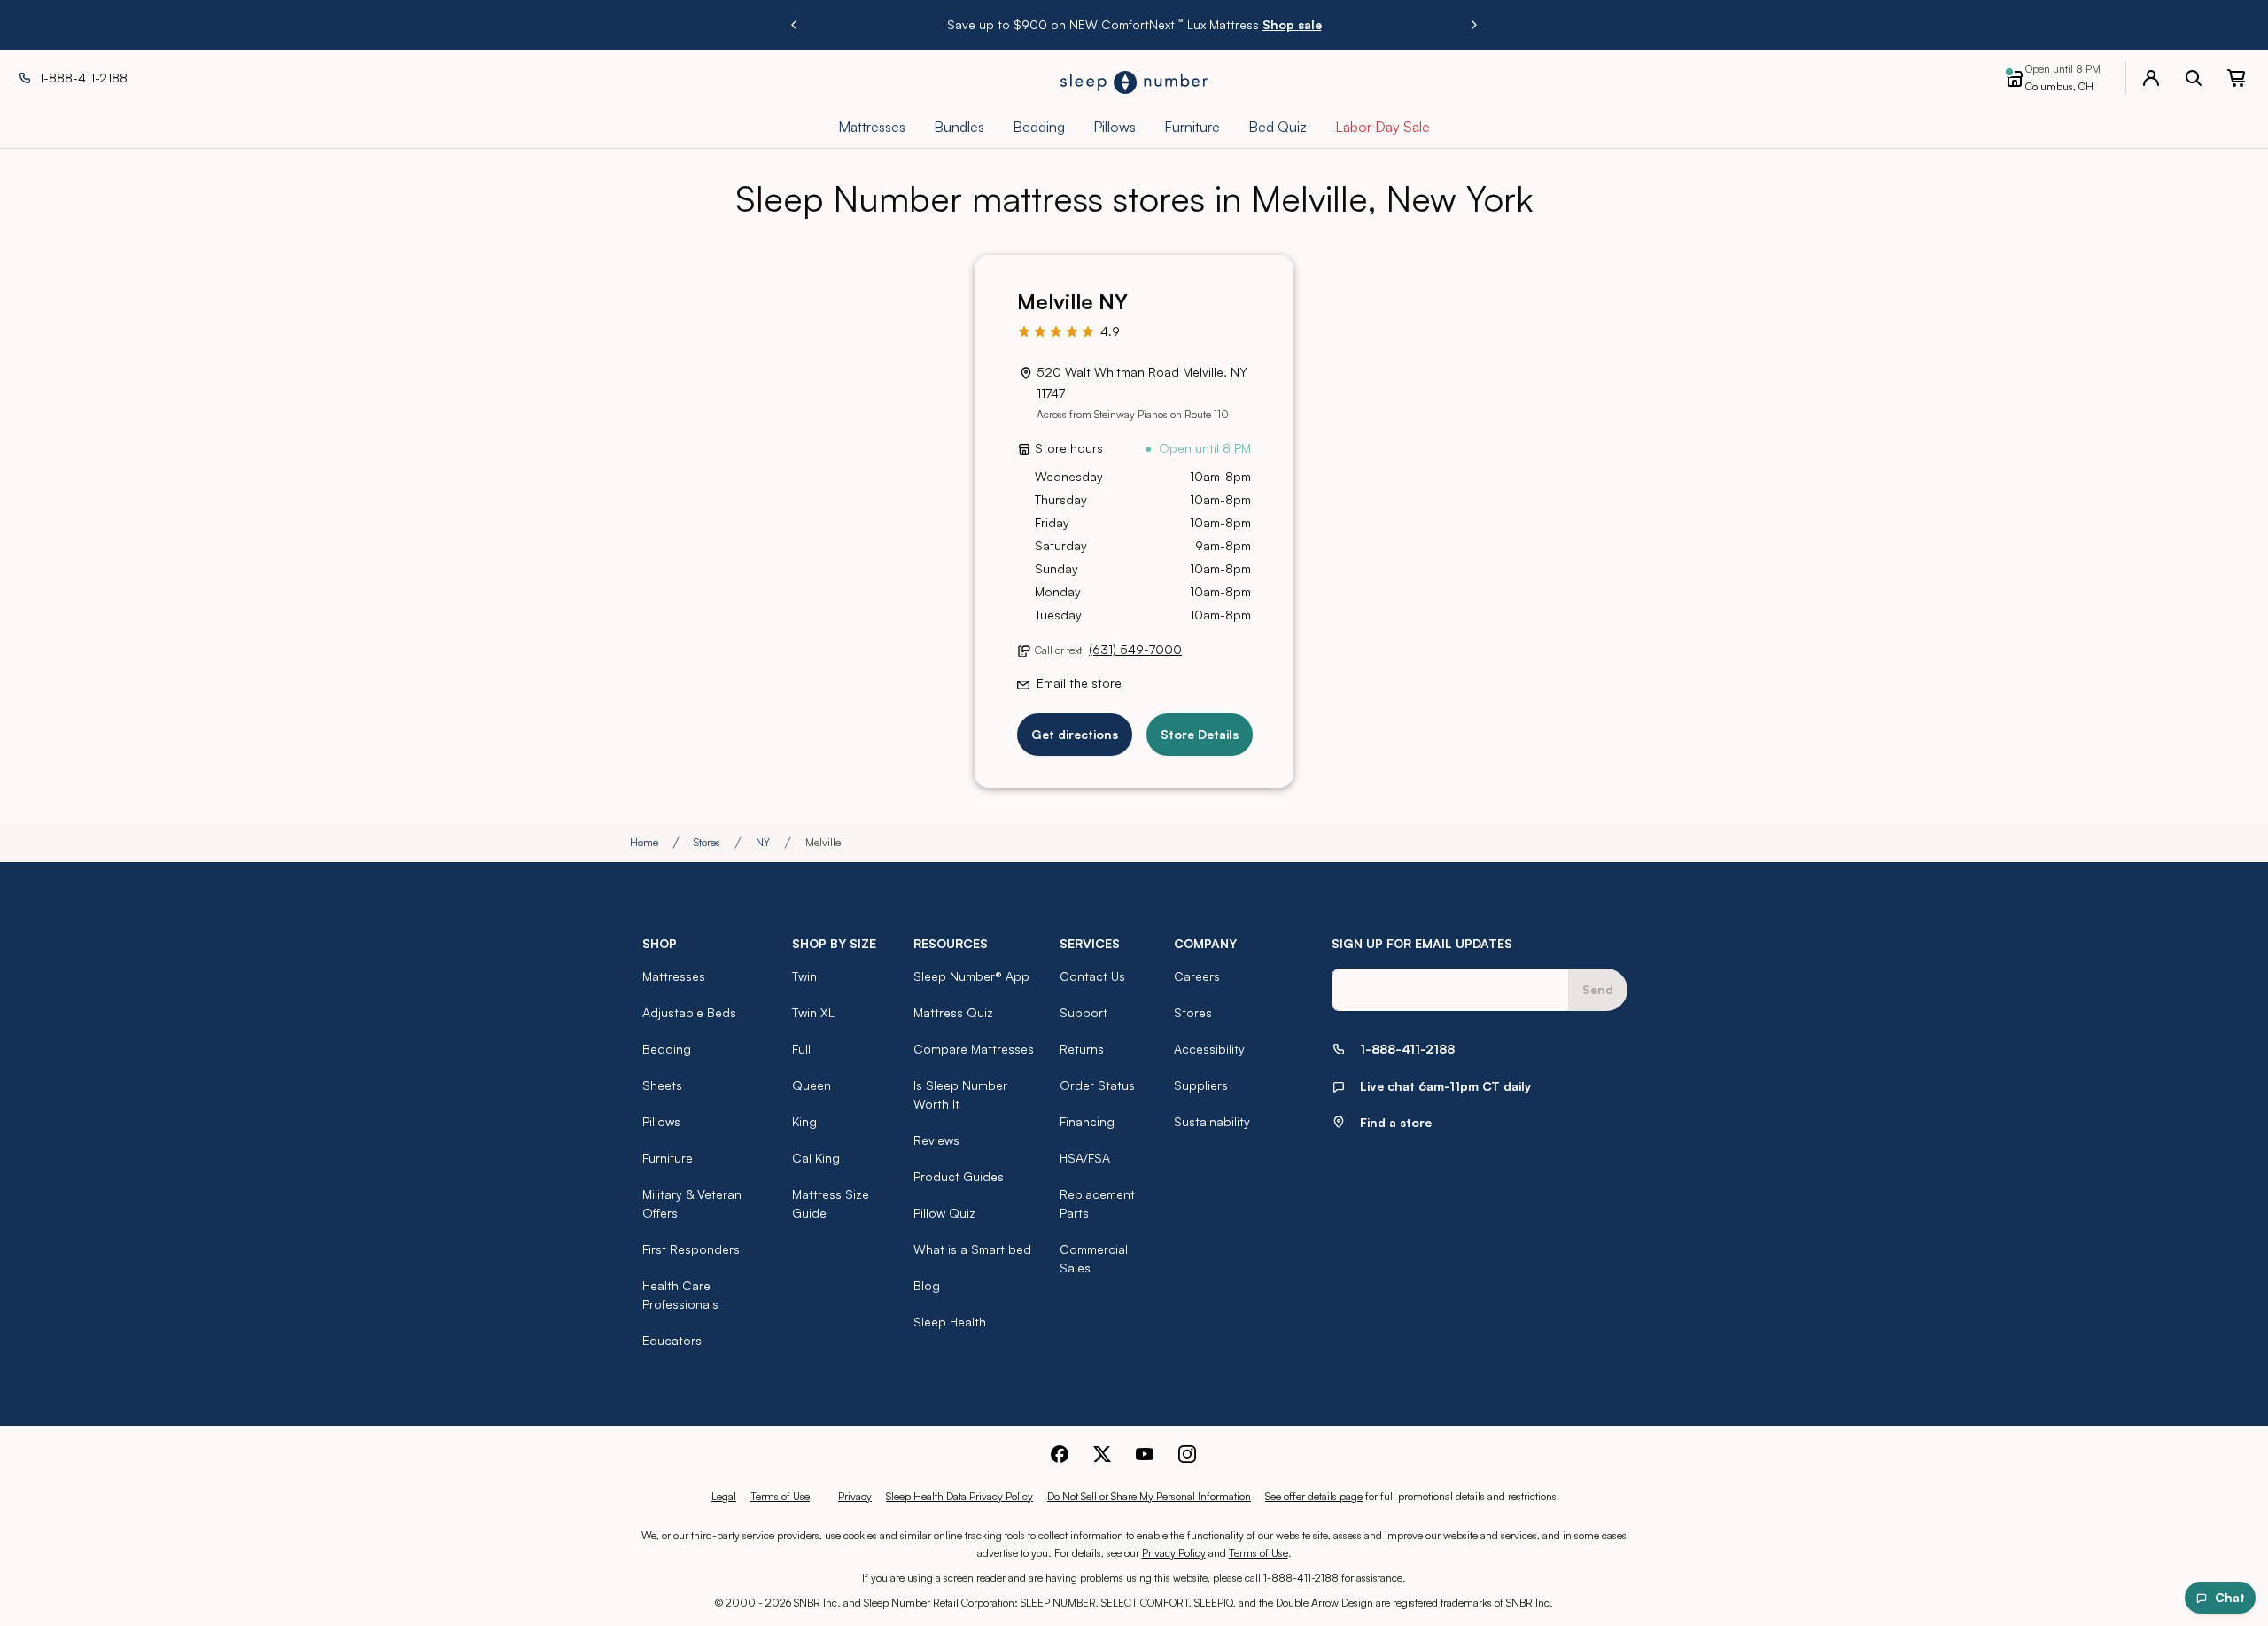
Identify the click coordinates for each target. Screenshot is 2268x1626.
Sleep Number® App (971, 976)
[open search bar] (2194, 78)
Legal (724, 1496)
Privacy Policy (1174, 1553)
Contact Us (1092, 976)
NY (763, 842)
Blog (927, 1285)
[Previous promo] (794, 25)
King (804, 1121)
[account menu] (2151, 78)
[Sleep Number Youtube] (1145, 1454)
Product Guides (959, 1176)
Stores (707, 842)
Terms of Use (780, 1496)
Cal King (816, 1158)
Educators (672, 1340)
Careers (1197, 976)
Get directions (1075, 734)
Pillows (661, 1121)
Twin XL (813, 1012)
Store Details (1200, 734)
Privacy (855, 1496)
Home (644, 842)
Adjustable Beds (689, 1012)
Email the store (1079, 683)
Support (1084, 1012)
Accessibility (1209, 1049)
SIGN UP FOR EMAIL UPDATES (1422, 943)
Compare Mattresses (974, 1049)
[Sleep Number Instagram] (1187, 1454)
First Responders (691, 1249)
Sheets (662, 1085)
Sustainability (1212, 1121)
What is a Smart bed (972, 1249)
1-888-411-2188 (1301, 1578)
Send (1598, 989)
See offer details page (1314, 1496)
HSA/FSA (1085, 1158)
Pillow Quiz (944, 1213)
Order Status (1097, 1085)
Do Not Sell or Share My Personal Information (1149, 1496)
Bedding (667, 1049)
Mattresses (674, 976)
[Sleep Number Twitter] (1102, 1454)
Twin (804, 976)
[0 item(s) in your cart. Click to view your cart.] (2236, 78)
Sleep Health (950, 1322)
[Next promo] (1474, 25)
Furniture (668, 1158)
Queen (812, 1085)
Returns (1082, 1049)
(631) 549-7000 (1135, 649)
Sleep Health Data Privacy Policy (959, 1496)
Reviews (936, 1140)
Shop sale (1292, 24)
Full (801, 1049)
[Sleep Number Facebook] (1060, 1454)
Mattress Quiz (953, 1012)
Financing (1087, 1121)
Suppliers (1201, 1085)
